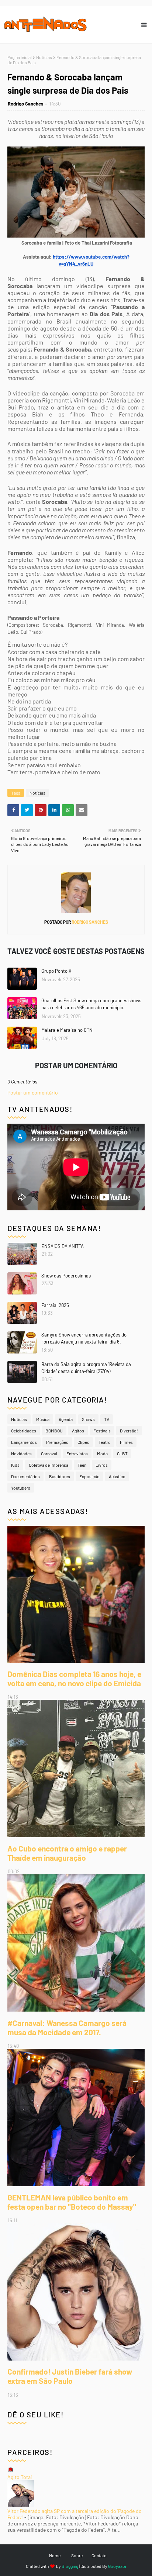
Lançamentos (24, 1442)
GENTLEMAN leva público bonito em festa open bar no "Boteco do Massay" (72, 2202)
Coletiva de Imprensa (49, 1465)
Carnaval (49, 1453)
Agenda (66, 1419)
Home (55, 2555)
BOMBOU (54, 1431)
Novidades (21, 1453)
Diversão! (129, 1431)
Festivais (102, 1431)
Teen (82, 1465)
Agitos (78, 1431)
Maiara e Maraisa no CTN (67, 1030)
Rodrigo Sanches (26, 104)
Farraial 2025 (55, 1305)
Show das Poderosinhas (66, 1276)
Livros (102, 1465)
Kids (15, 1465)
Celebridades (24, 1431)
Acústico (117, 1476)
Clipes (83, 1442)
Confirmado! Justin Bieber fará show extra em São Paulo (70, 2376)
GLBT (122, 1453)
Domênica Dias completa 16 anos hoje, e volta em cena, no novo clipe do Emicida (74, 1678)
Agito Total (20, 2477)
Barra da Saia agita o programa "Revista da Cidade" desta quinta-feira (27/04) (86, 1368)
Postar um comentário (33, 1092)
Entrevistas (77, 1453)
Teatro (105, 1442)
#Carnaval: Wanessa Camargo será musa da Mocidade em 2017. (67, 2027)
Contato (99, 2555)
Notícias (44, 57)
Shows (88, 1419)
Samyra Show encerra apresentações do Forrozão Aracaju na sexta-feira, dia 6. (84, 1338)
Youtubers (21, 1488)
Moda (102, 1453)
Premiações (57, 1442)
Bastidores (60, 1476)
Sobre (77, 2555)
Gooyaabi (117, 2566)
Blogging (70, 2566)
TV (107, 1419)
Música (43, 1419)
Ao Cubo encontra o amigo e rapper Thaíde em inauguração (67, 1853)
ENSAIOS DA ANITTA (63, 1246)
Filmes (126, 1442)
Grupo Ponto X (56, 971)
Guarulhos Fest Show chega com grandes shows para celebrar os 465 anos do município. (91, 1004)
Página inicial (20, 57)
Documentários (25, 1476)
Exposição (89, 1476)
